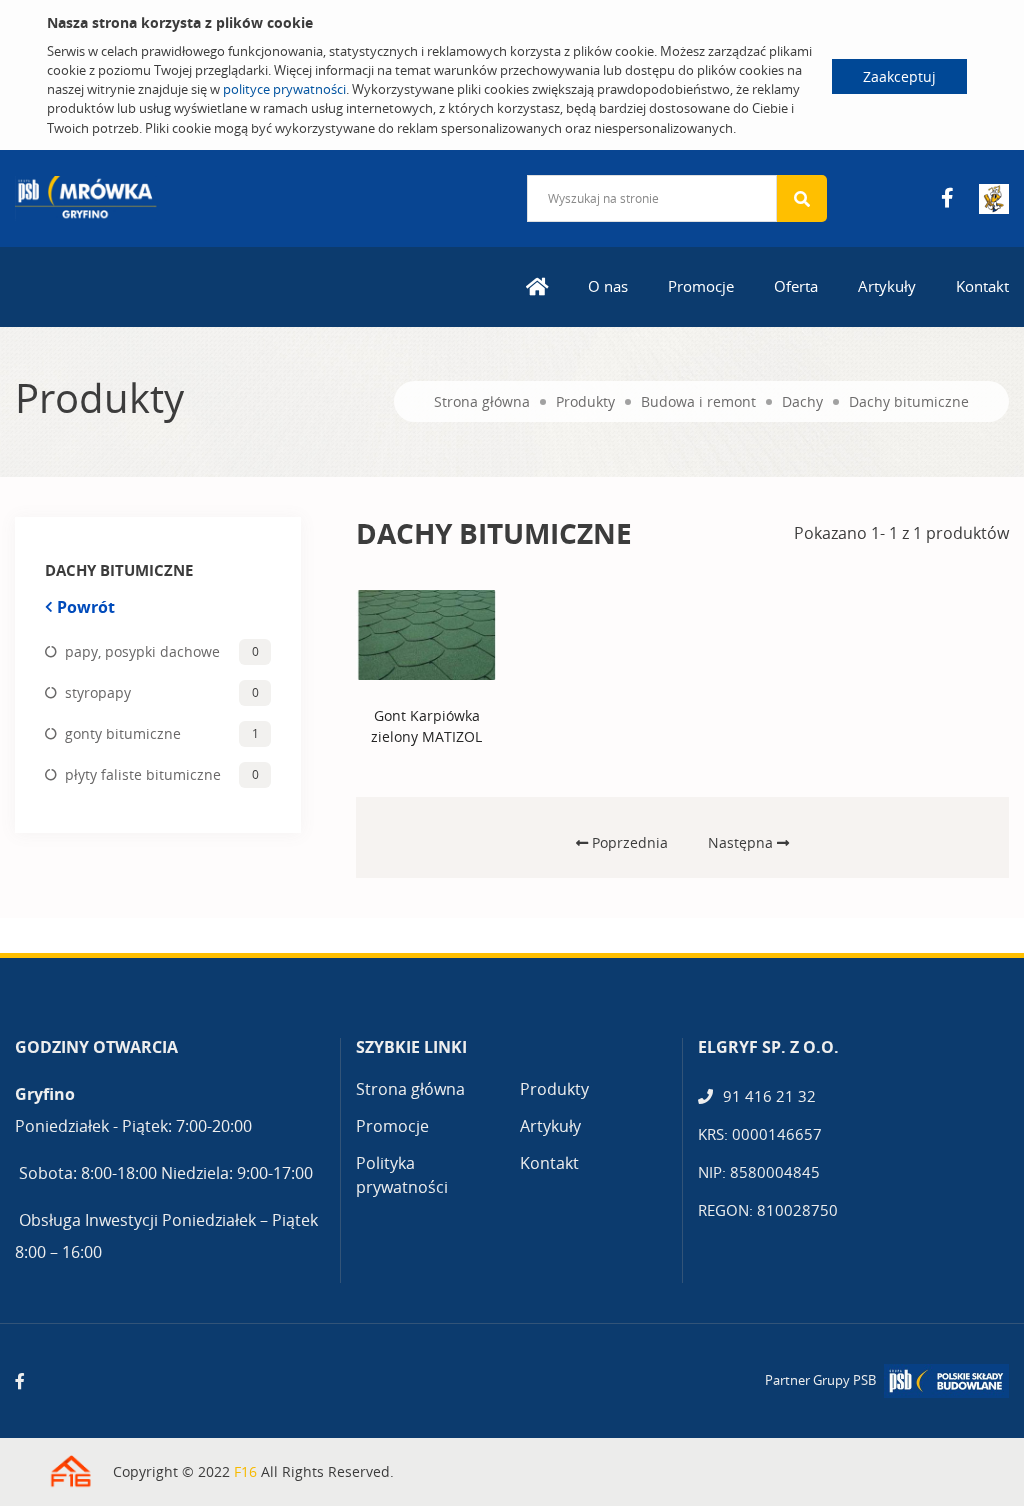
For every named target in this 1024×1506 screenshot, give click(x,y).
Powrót (86, 607)
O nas (608, 286)
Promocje (701, 286)
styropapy (98, 692)
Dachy (802, 401)
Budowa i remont (698, 401)
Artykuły (887, 286)
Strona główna (482, 401)
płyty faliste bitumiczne (143, 774)
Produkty (585, 401)
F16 (245, 1471)
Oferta (796, 286)
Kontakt (982, 286)
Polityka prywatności (402, 1175)
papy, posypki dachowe (142, 651)
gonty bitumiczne (123, 733)
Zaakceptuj (899, 76)
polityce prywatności (284, 89)
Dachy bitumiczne (909, 401)
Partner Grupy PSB (820, 1380)
